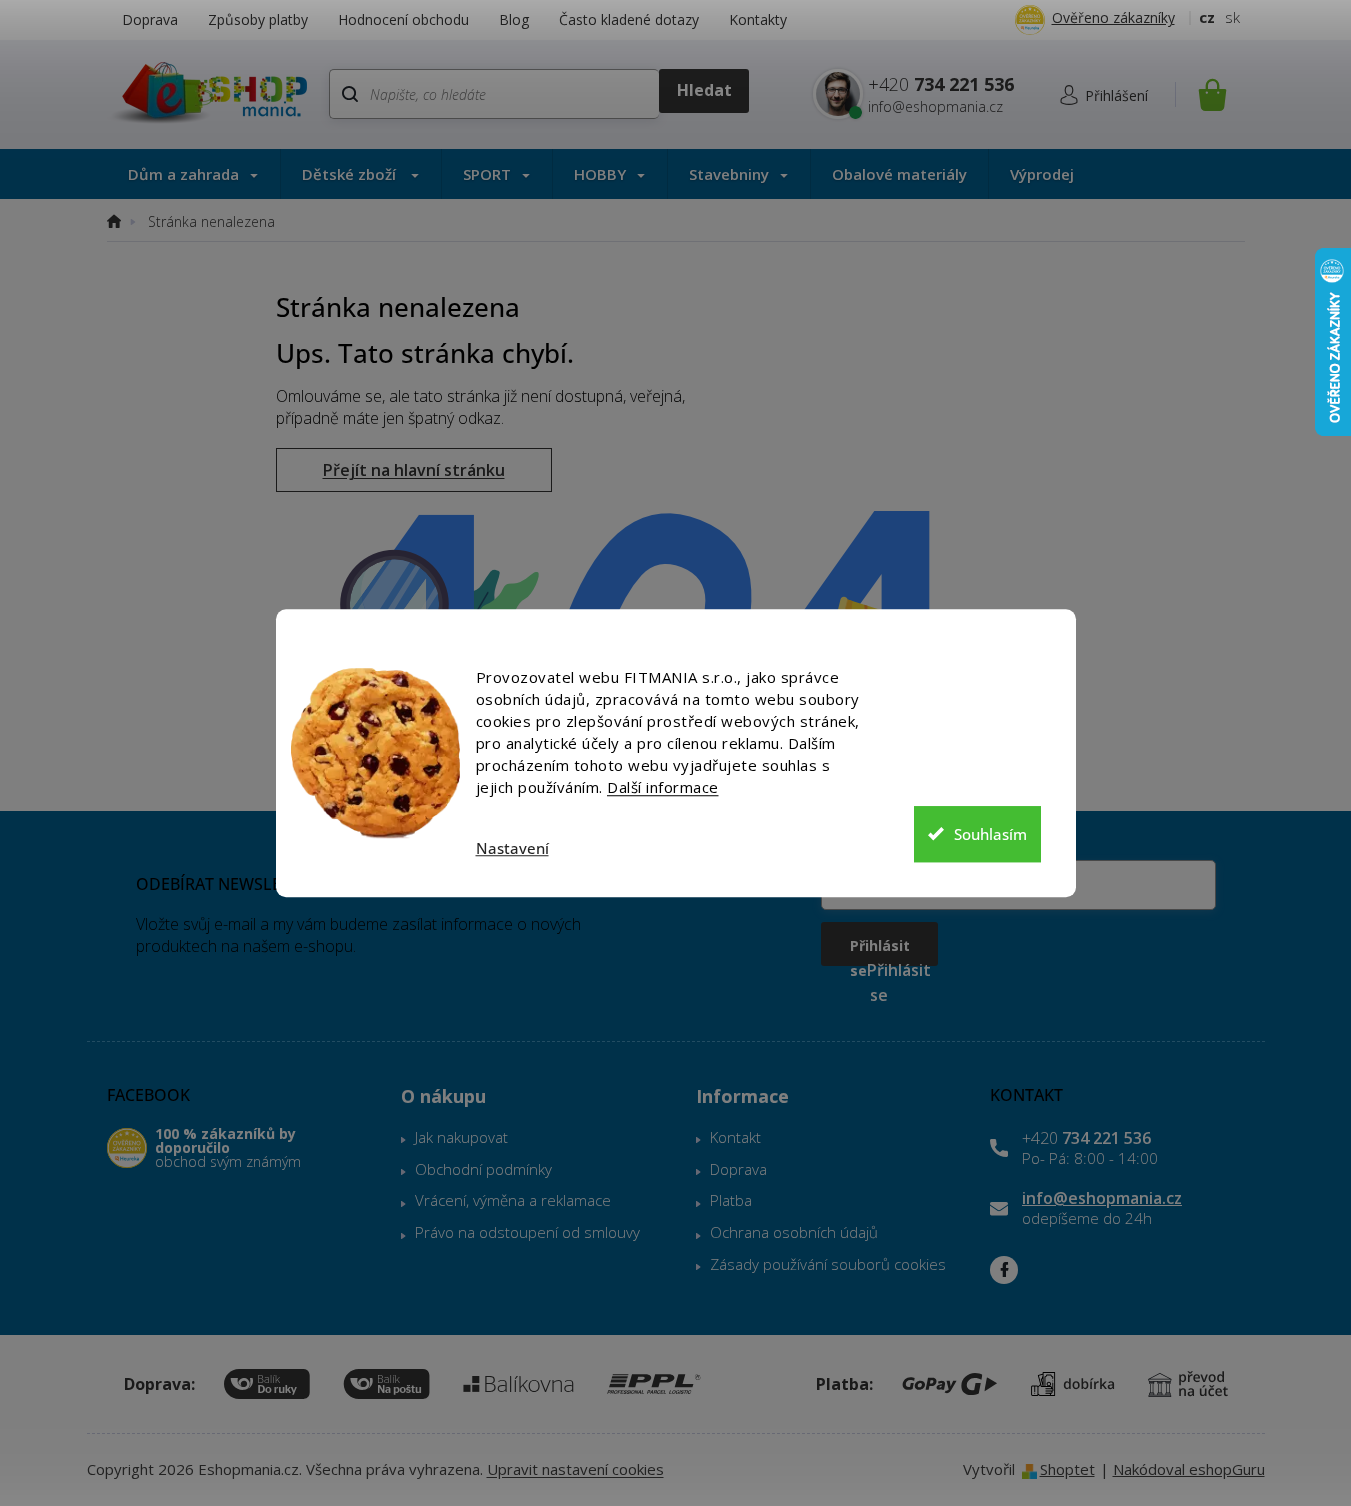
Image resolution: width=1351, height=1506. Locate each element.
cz (1207, 17)
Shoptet (1067, 1469)
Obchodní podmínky (483, 1169)
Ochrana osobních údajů (794, 1232)
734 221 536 (1086, 1138)
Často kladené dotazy (629, 19)
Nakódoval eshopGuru (1189, 1469)
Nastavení (512, 848)
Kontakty (758, 19)
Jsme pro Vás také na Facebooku (1004, 1270)
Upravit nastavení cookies (575, 1469)
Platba (731, 1200)
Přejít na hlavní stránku (414, 470)
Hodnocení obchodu (403, 19)
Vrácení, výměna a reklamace (513, 1200)
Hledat (703, 91)
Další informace (663, 787)
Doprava (150, 19)
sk (1232, 17)
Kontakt (735, 1137)
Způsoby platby (258, 19)
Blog (514, 19)
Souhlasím (990, 834)
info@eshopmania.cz (1102, 1198)
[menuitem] (193, 174)
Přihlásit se (880, 951)
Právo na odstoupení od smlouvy (527, 1232)
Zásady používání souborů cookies (828, 1264)
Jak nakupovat (461, 1137)
